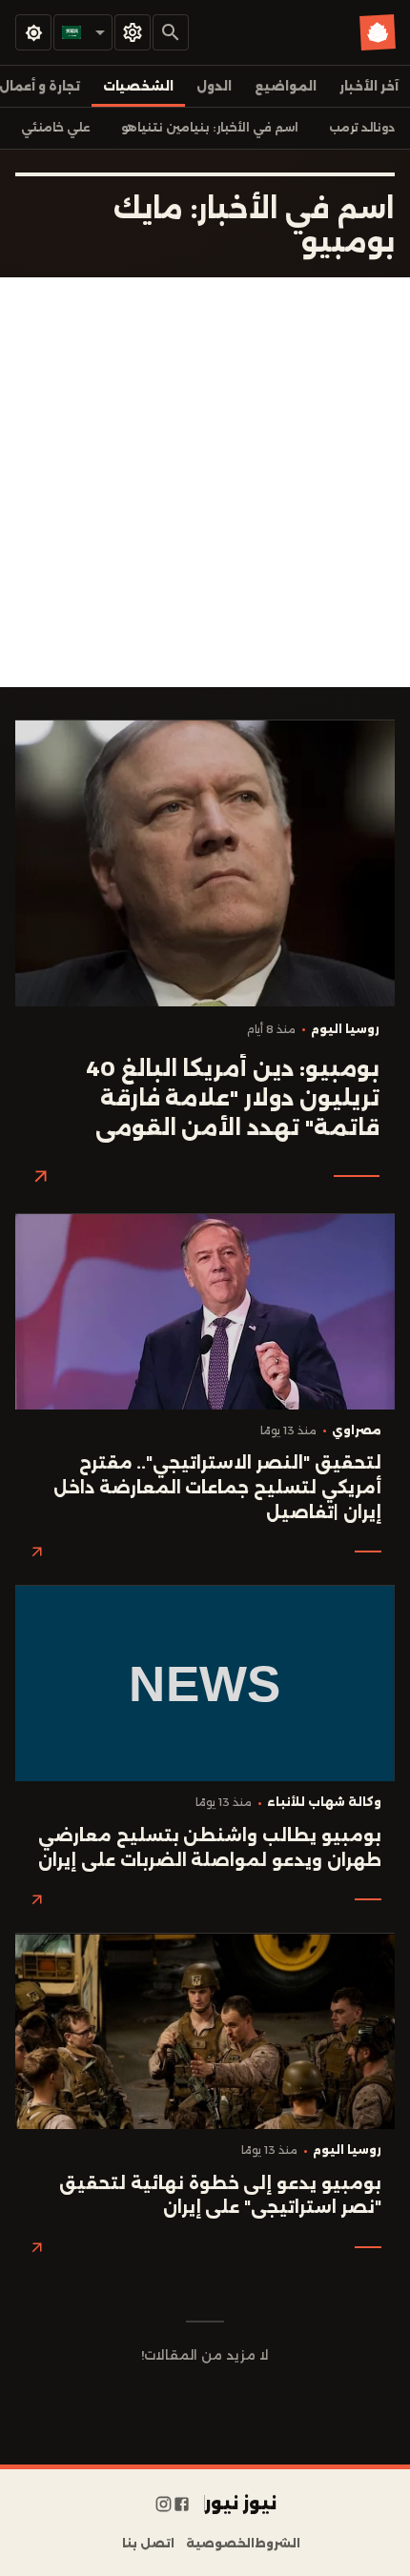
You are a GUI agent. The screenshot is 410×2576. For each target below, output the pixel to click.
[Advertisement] (205, 482)
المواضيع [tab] (286, 86)
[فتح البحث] (171, 32)
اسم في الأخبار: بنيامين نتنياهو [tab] (210, 128)
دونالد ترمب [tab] (362, 128)
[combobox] (83, 32)
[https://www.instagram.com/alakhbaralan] (164, 2504)
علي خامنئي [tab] (56, 128)
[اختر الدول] (133, 32)
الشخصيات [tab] (138, 86)
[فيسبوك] (182, 2504)
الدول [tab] (214, 86)
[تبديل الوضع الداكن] (33, 32)
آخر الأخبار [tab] (369, 86)
